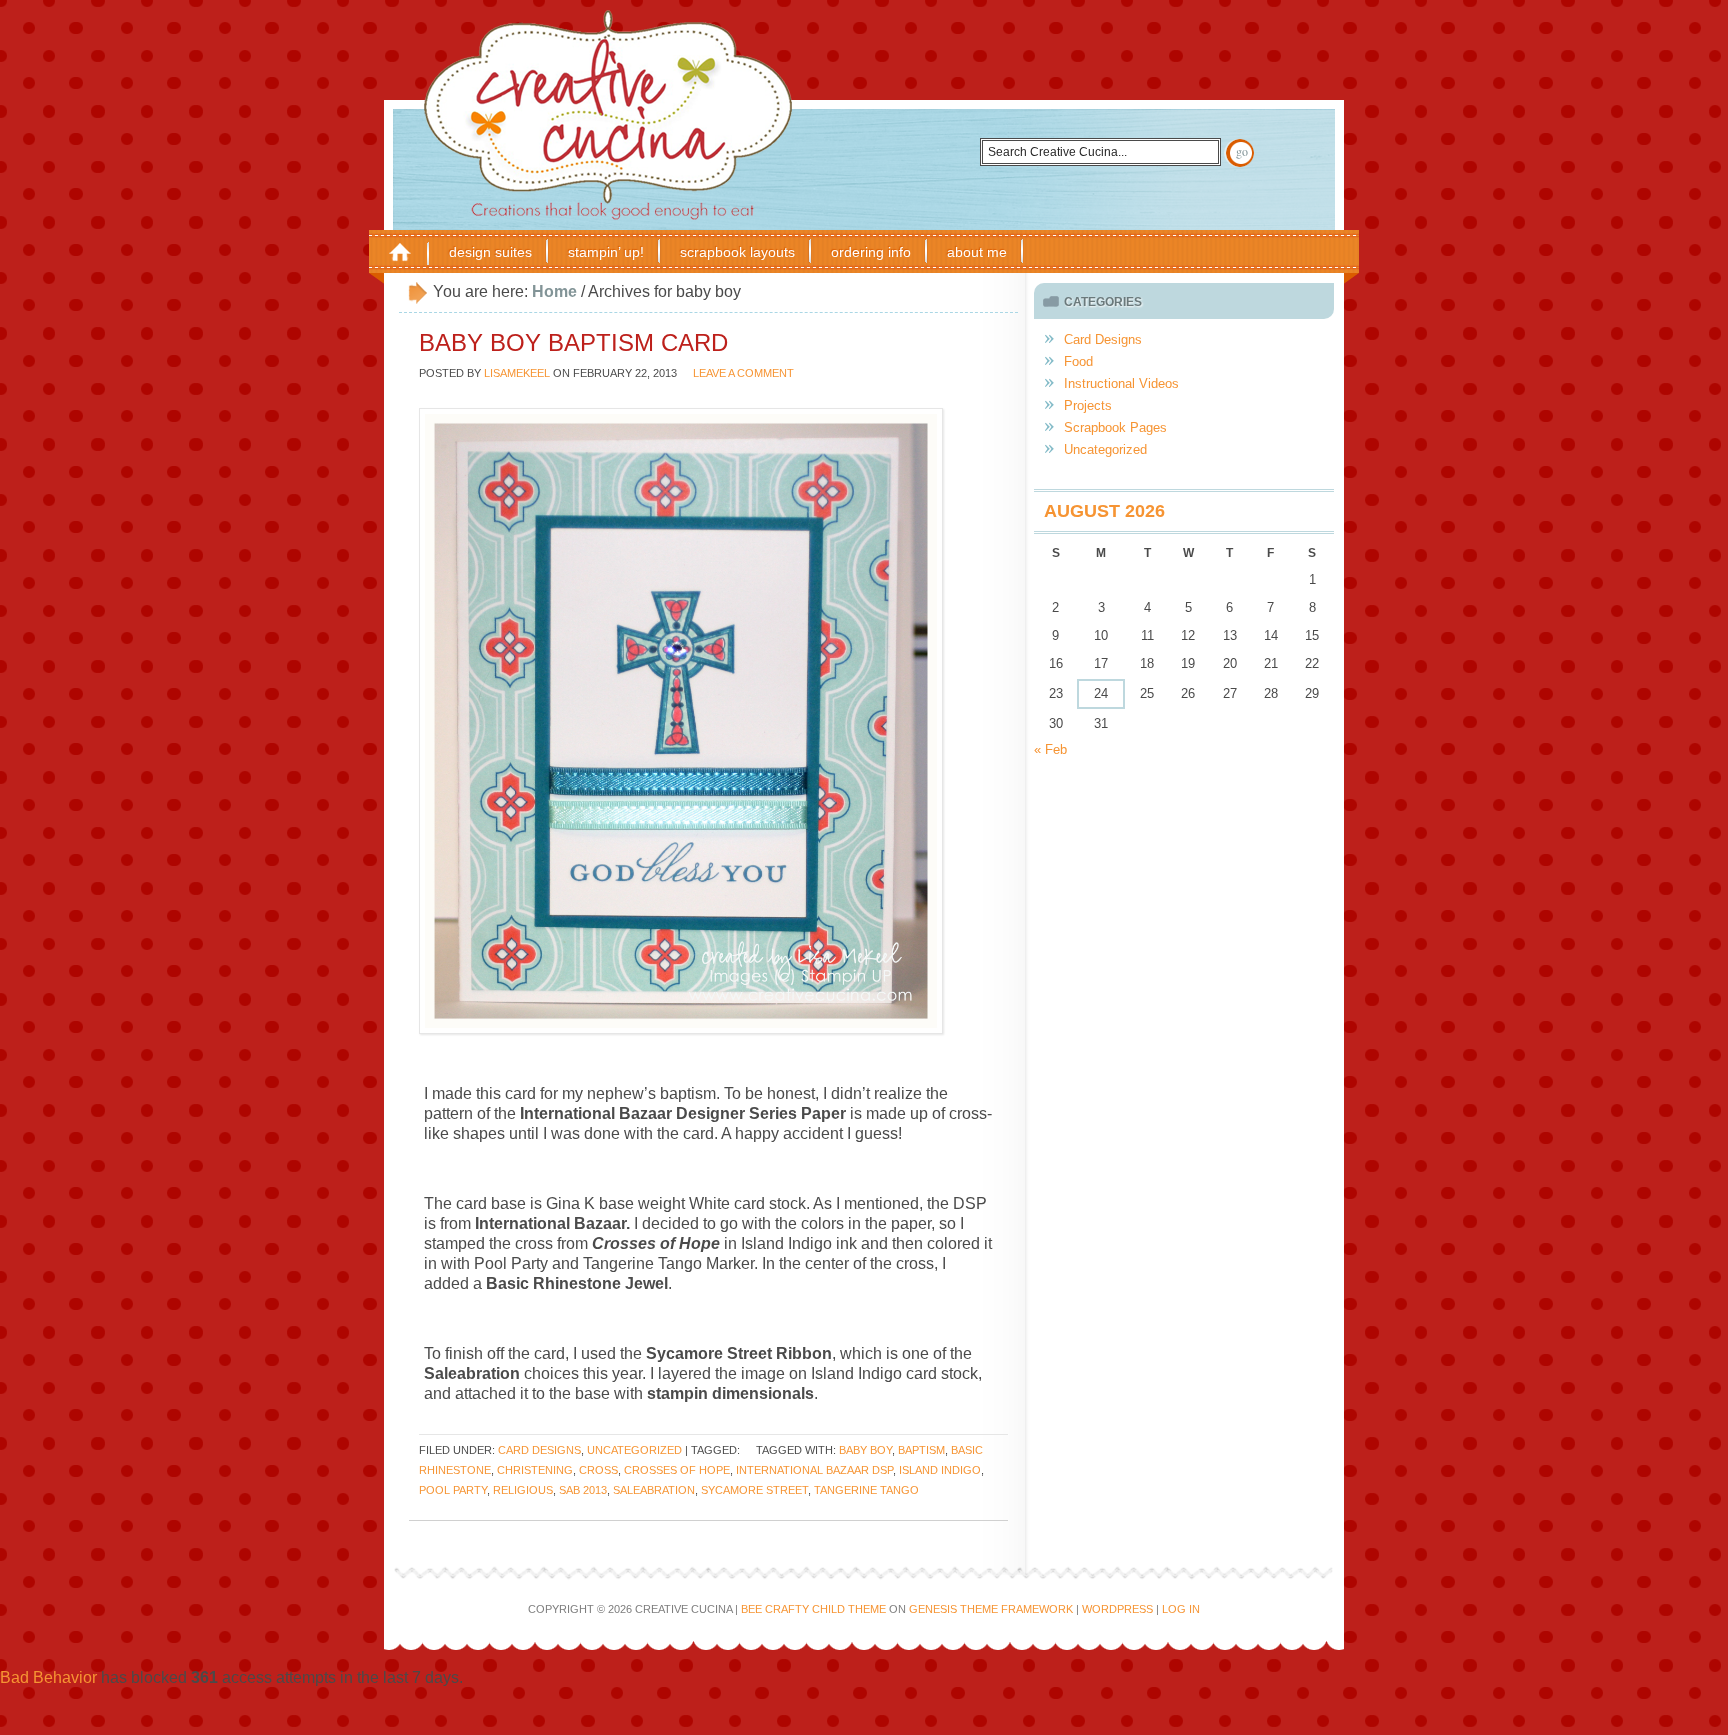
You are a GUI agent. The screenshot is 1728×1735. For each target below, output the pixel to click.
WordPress (1117, 1609)
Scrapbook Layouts (737, 252)
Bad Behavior (48, 1677)
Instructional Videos (1121, 383)
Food (1078, 361)
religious (523, 1490)
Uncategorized (634, 1450)
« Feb (1050, 749)
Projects (1088, 405)
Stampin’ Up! (606, 252)
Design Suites (490, 252)
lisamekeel (517, 373)
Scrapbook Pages (1115, 427)
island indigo (940, 1470)
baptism (921, 1450)
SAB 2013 (583, 1490)
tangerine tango (866, 1490)
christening (535, 1470)
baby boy (865, 1450)
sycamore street (754, 1490)
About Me (977, 252)
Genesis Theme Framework (991, 1609)
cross (598, 1470)
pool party (453, 1490)
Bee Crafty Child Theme (813, 1609)
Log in (1181, 1609)
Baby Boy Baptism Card (573, 342)
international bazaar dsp (814, 1470)
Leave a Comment (743, 373)
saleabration (654, 1490)
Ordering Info (871, 252)
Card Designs (539, 1450)
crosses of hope (677, 1470)
